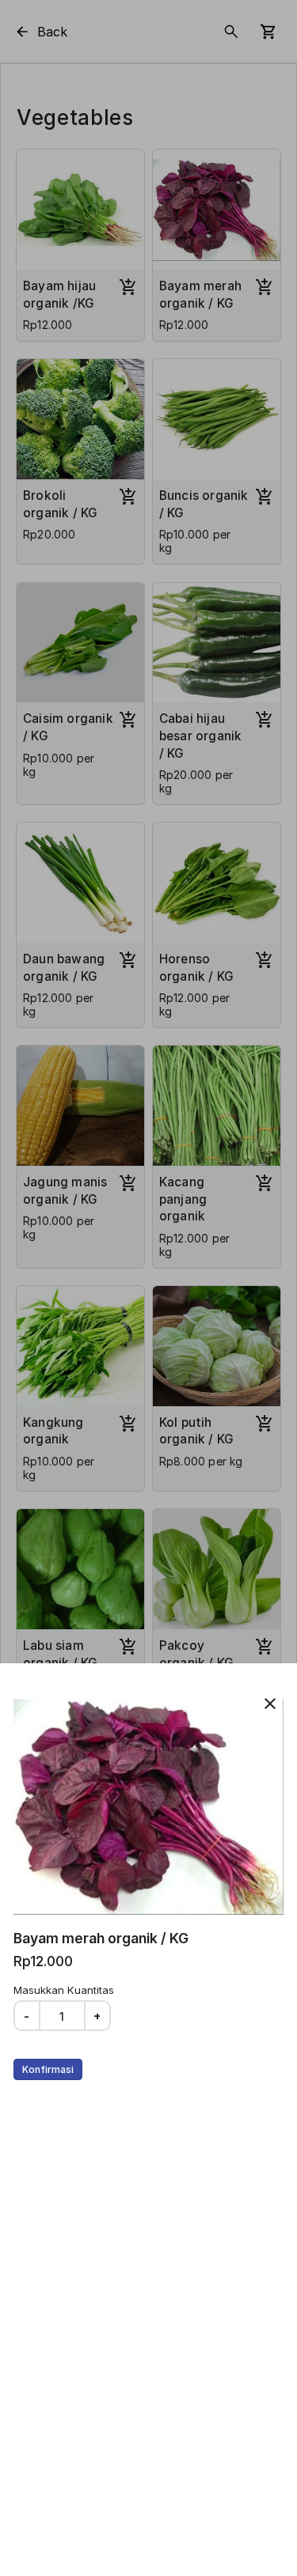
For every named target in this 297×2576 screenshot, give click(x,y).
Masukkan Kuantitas (64, 1990)
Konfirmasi (48, 2069)
